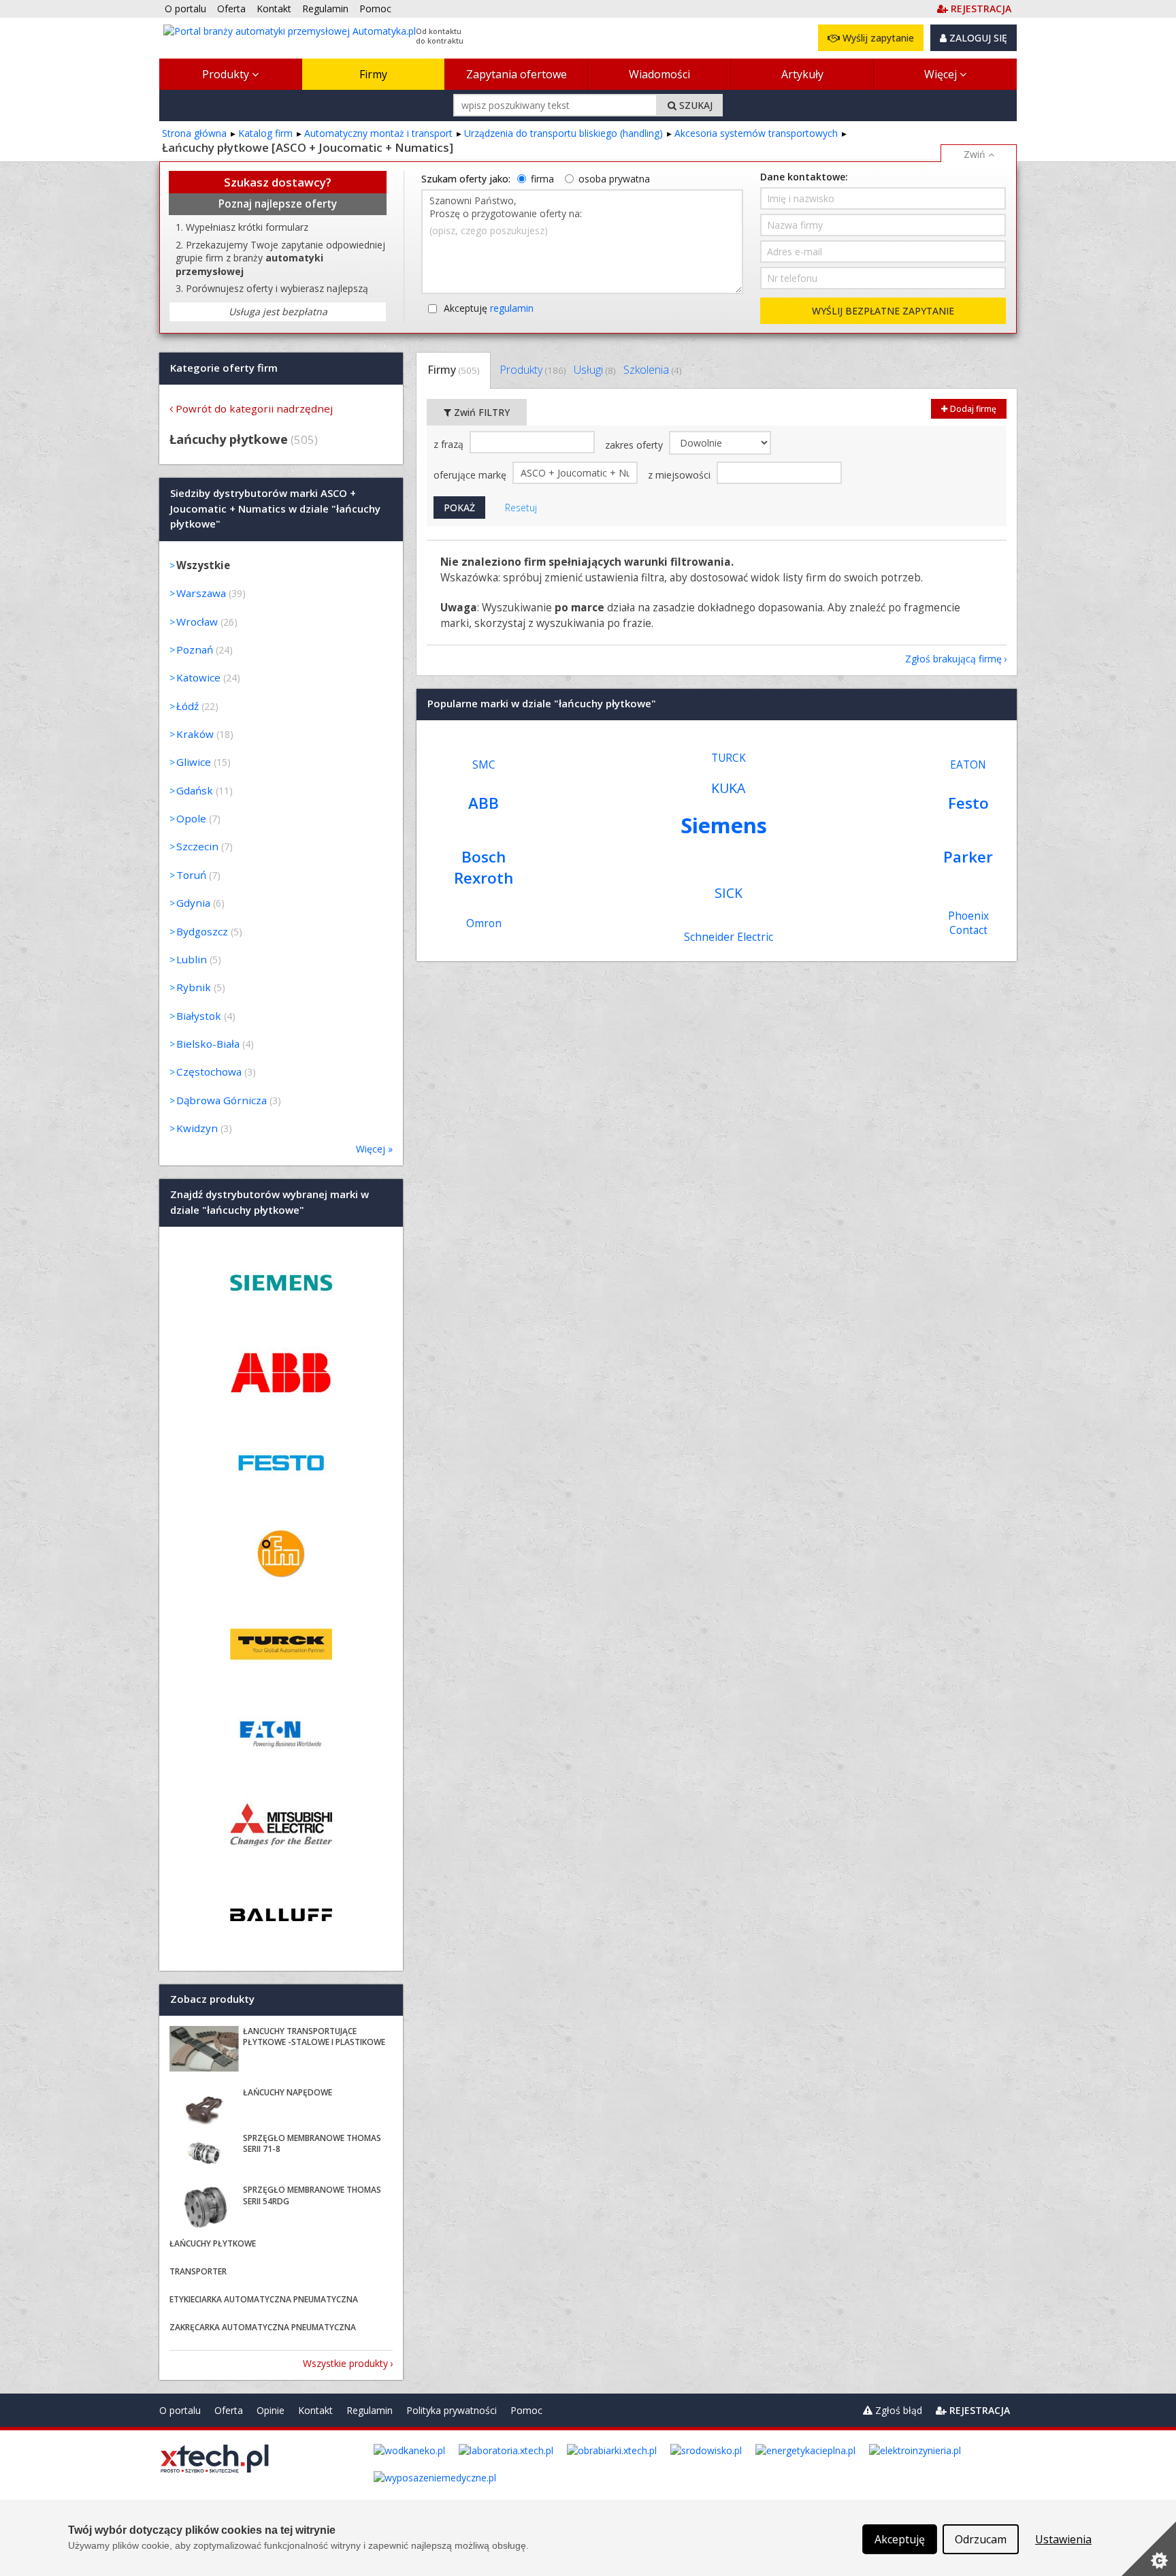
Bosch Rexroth (484, 867)
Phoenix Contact (968, 923)
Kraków (195, 734)
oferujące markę (471, 475)
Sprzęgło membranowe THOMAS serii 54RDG (312, 2195)
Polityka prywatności (452, 2410)
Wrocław (197, 622)
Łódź (187, 706)
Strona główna (194, 133)
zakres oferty (635, 445)
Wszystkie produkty (345, 2363)
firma (542, 179)
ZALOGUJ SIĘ (977, 38)
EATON (968, 765)
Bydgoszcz (202, 931)
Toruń (191, 875)
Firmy (373, 74)
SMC (484, 765)
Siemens (724, 825)
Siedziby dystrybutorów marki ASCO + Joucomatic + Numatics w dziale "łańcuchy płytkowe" (275, 509)
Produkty (227, 74)
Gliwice (194, 762)
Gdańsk (195, 790)
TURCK (729, 758)
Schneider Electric (729, 937)
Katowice (198, 677)
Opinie (271, 2410)
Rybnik (194, 987)
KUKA (728, 788)
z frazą (450, 444)
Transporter (198, 2271)
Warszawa (201, 593)
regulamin (512, 308)
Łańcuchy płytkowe (213, 2243)
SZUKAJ (695, 105)
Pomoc (526, 2410)
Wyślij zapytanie (877, 38)
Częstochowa (209, 1072)
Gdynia (193, 903)
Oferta (229, 2410)
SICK (729, 893)
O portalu (180, 2410)
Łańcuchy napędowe (288, 2092)
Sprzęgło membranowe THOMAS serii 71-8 (312, 2144)
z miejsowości (681, 475)
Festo (968, 803)
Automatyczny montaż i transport (378, 133)
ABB (484, 803)
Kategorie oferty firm (224, 368)
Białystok (199, 1016)
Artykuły (802, 74)
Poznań (195, 649)
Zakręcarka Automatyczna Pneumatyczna (263, 2327)
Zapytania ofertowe (517, 74)
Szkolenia (652, 370)
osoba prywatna (614, 179)
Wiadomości (659, 74)
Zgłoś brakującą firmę (953, 659)
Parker (968, 857)
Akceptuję (489, 308)
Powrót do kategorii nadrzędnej (254, 408)
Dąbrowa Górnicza (222, 1100)
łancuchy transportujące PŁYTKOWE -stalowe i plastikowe (314, 2037)
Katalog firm (265, 133)
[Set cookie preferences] (1149, 2549)
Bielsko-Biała (208, 1044)
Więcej (942, 74)
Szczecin (197, 846)
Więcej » (374, 1149)
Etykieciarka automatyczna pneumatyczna (264, 2299)
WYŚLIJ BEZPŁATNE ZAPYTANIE (883, 311)
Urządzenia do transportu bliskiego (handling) (563, 133)
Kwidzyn (197, 1128)
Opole (191, 818)
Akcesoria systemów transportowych (756, 133)
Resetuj (521, 508)
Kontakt (315, 2410)
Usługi (594, 370)
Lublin (192, 959)
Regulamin (370, 2410)
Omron (484, 923)
